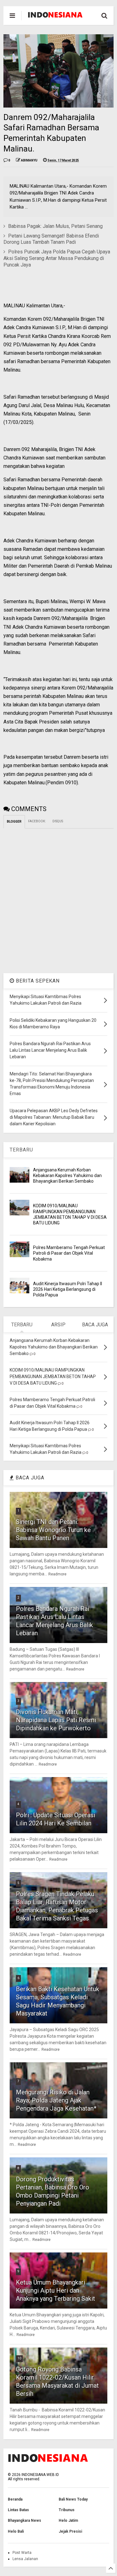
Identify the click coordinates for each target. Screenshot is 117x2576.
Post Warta (22, 2553)
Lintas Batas (18, 2510)
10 (19, 2358)
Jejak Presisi (70, 2531)
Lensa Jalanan (25, 2559)
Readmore (57, 1574)
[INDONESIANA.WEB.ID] (55, 16)
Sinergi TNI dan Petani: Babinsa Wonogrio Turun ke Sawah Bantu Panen (53, 1530)
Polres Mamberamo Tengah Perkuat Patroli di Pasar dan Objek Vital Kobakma (69, 1253)
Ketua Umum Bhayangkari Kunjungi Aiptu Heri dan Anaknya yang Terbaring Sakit (56, 2290)
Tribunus (67, 2510)
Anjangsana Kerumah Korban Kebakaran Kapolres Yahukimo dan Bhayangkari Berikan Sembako (67, 1175)
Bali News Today (73, 2499)
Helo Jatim (68, 2521)
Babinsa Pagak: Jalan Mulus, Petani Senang (55, 226)
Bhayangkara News (24, 2521)
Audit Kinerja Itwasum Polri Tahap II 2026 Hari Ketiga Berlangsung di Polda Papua (68, 1289)
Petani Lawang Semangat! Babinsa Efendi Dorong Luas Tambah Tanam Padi (51, 239)
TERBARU (21, 1150)
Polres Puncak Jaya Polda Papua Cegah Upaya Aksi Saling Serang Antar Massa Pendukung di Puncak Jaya (57, 258)
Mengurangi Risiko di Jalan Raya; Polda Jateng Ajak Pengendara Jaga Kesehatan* (56, 2100)
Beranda (15, 2499)
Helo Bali (16, 2531)
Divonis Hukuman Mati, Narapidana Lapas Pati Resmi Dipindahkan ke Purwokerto (56, 1720)
